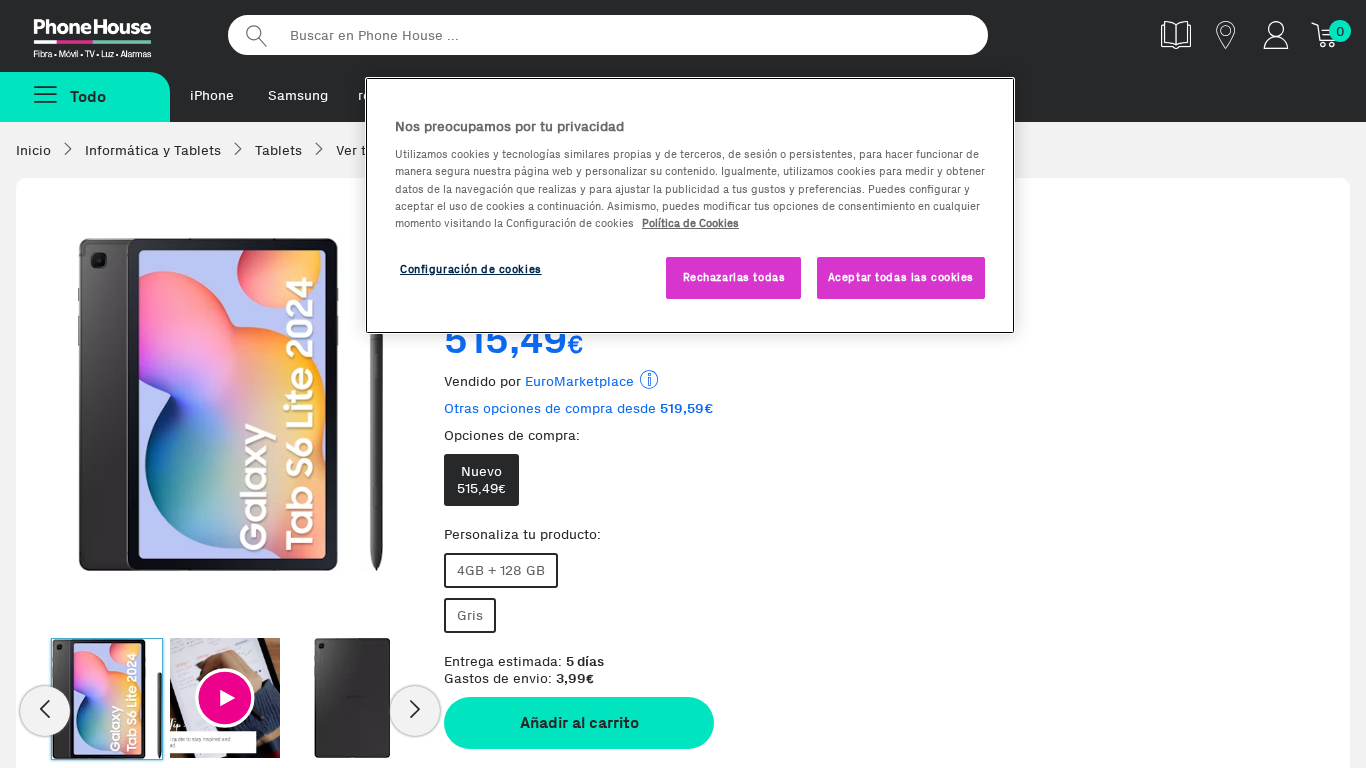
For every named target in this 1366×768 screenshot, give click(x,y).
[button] (225, 698)
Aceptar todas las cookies (901, 277)
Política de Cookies (690, 223)
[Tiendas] (1226, 34)
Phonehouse (110, 34)
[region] (690, 205)
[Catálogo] (1176, 34)
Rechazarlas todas (734, 277)
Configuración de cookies (471, 269)
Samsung (298, 95)
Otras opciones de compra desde (579, 408)
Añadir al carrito (579, 722)
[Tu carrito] (1326, 34)
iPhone (212, 95)
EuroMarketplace (579, 381)
